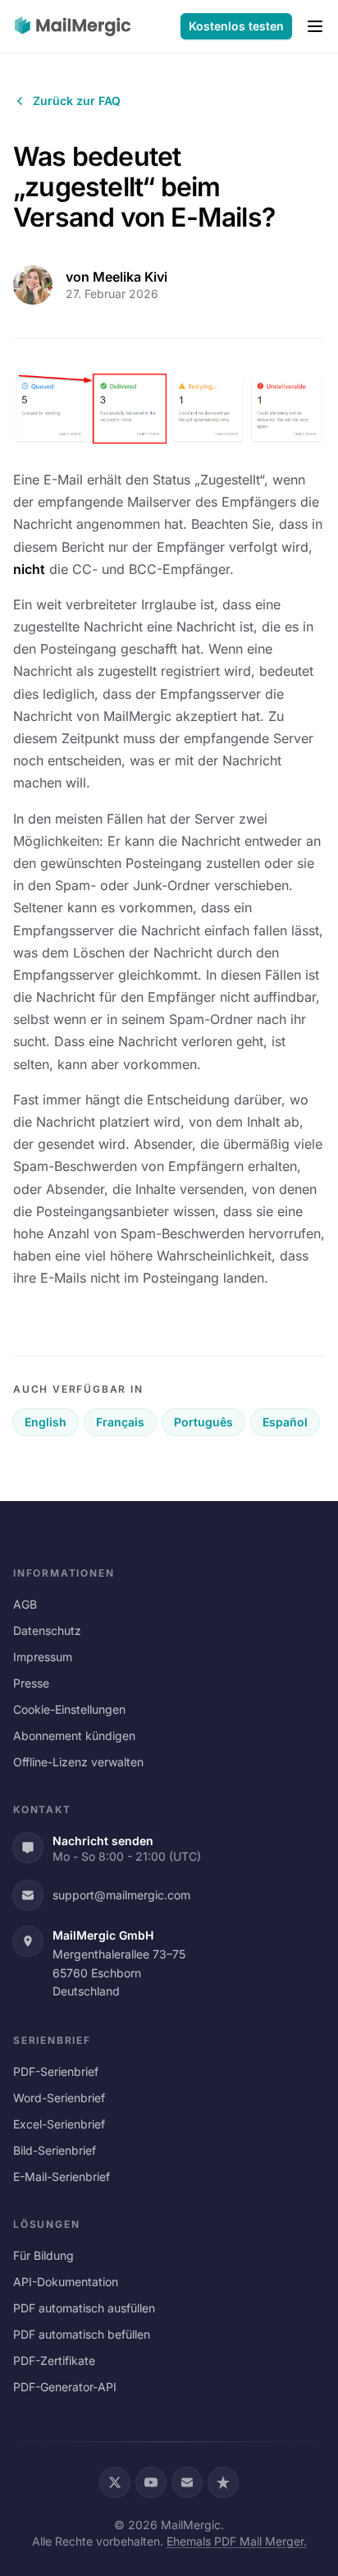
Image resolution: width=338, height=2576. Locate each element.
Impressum (43, 1657)
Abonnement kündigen (74, 1736)
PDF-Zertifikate (54, 2360)
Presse (31, 1683)
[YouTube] (151, 2482)
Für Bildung (43, 2255)
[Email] (187, 2482)
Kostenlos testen (236, 26)
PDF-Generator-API (65, 2387)
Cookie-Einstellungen (69, 1709)
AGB (25, 1604)
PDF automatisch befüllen (82, 2334)
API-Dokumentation (66, 2282)
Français (120, 1422)
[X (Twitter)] (115, 2482)
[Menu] (315, 26)
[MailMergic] (73, 26)
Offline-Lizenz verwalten (78, 1762)
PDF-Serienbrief (56, 2071)
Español (285, 1422)
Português (203, 1422)
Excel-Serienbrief (59, 2124)
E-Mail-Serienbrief (62, 2177)
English (46, 1422)
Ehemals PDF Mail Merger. (237, 2541)
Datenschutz (47, 1630)
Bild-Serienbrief (55, 2150)
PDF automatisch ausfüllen (84, 2308)
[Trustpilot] (223, 2482)
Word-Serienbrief (59, 2098)
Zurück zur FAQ (77, 101)
